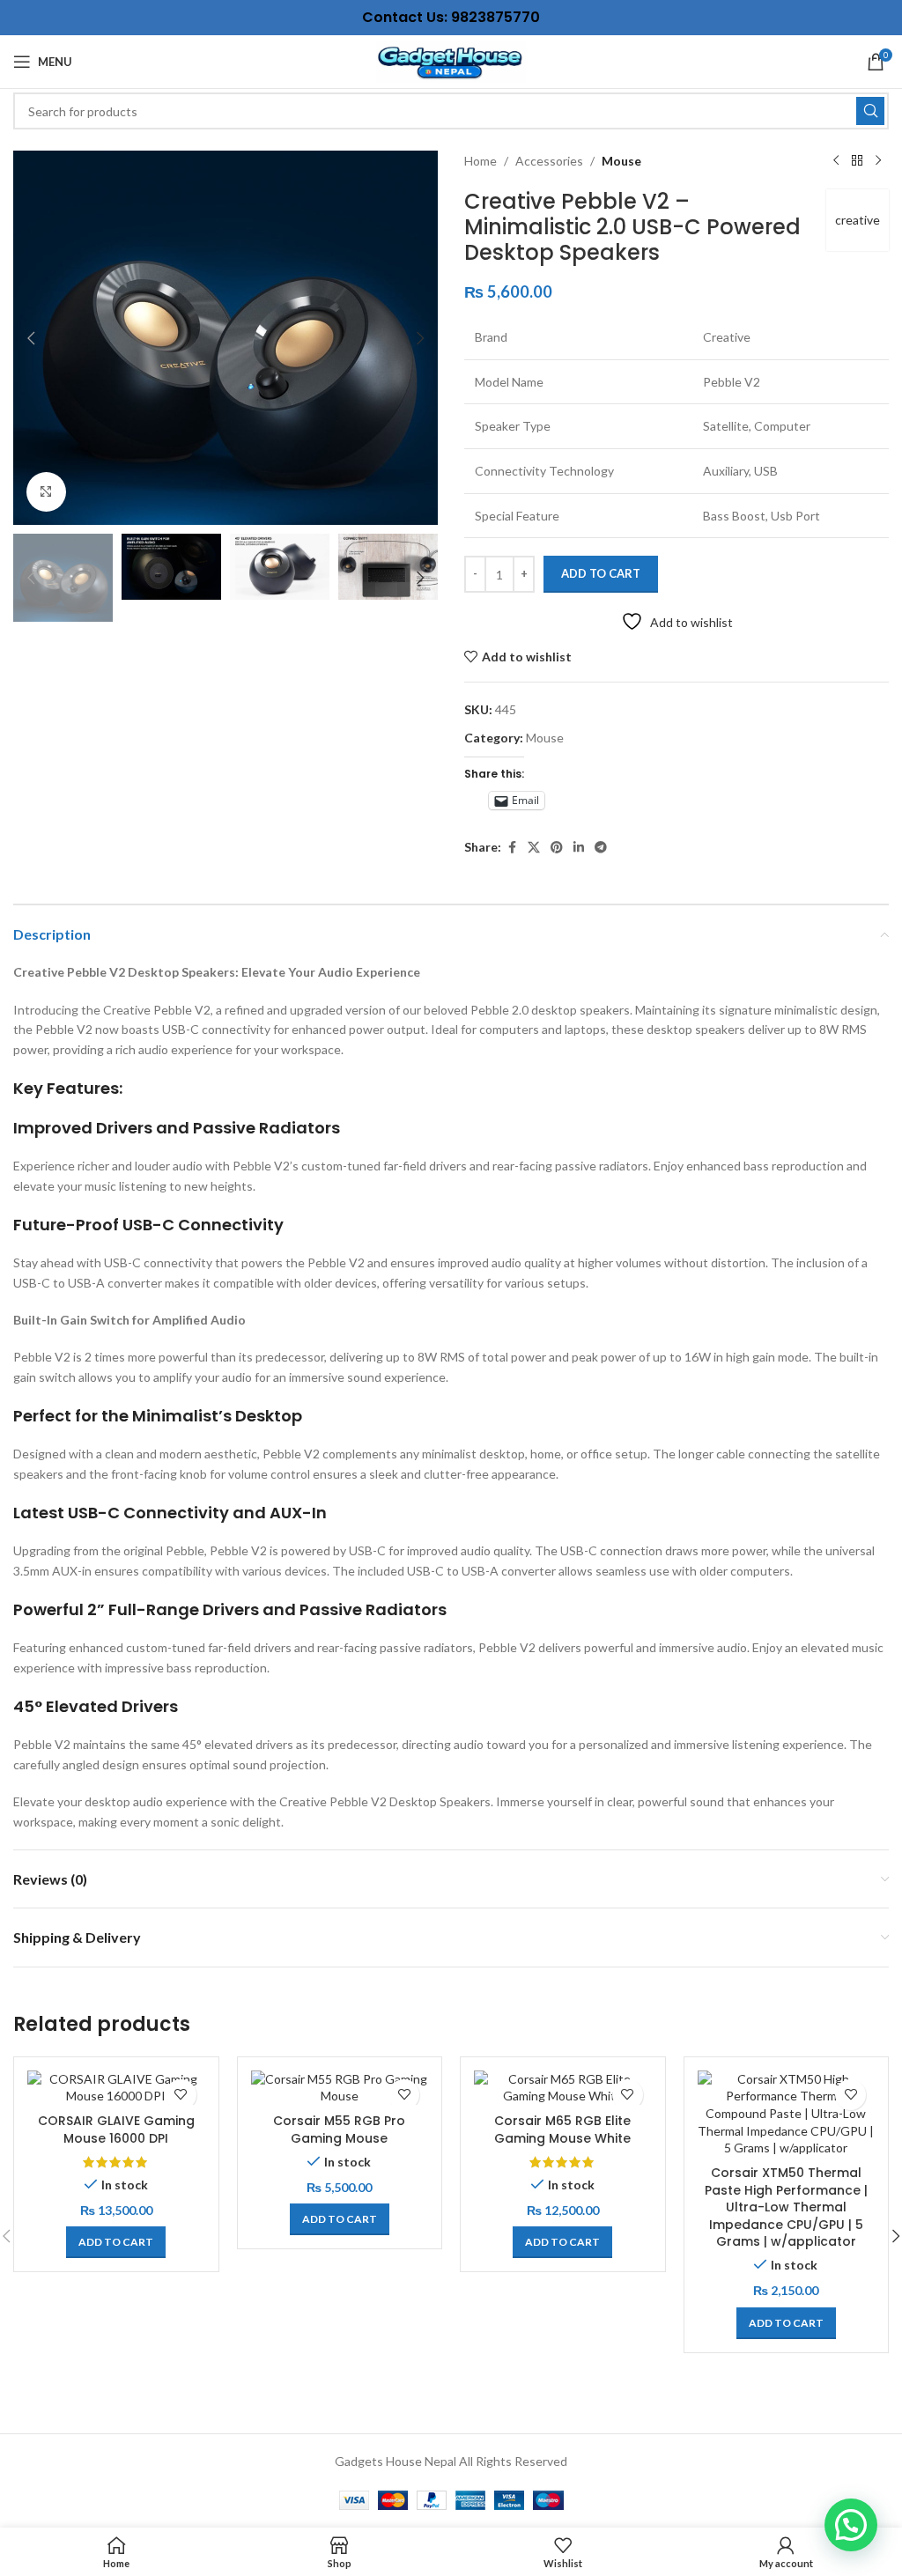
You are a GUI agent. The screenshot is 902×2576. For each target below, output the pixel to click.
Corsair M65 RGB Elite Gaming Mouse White (562, 2129)
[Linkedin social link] (579, 848)
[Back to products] (857, 161)
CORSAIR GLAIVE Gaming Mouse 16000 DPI (116, 2129)
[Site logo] (451, 60)
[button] (31, 338)
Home (481, 161)
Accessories (549, 161)
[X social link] (534, 848)
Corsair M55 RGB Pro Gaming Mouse (339, 2129)
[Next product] (878, 161)
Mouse (621, 161)
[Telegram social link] (601, 848)
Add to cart (601, 573)
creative (858, 220)
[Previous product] (836, 161)
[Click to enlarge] (46, 492)
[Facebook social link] (512, 848)
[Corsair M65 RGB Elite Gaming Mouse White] (563, 2088)
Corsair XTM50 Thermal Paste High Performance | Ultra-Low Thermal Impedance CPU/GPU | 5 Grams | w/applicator (786, 2207)
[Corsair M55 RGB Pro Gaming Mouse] (340, 2088)
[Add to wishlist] (181, 2095)
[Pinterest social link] (557, 848)
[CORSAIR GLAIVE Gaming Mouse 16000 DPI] (116, 2088)
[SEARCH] (870, 111)
